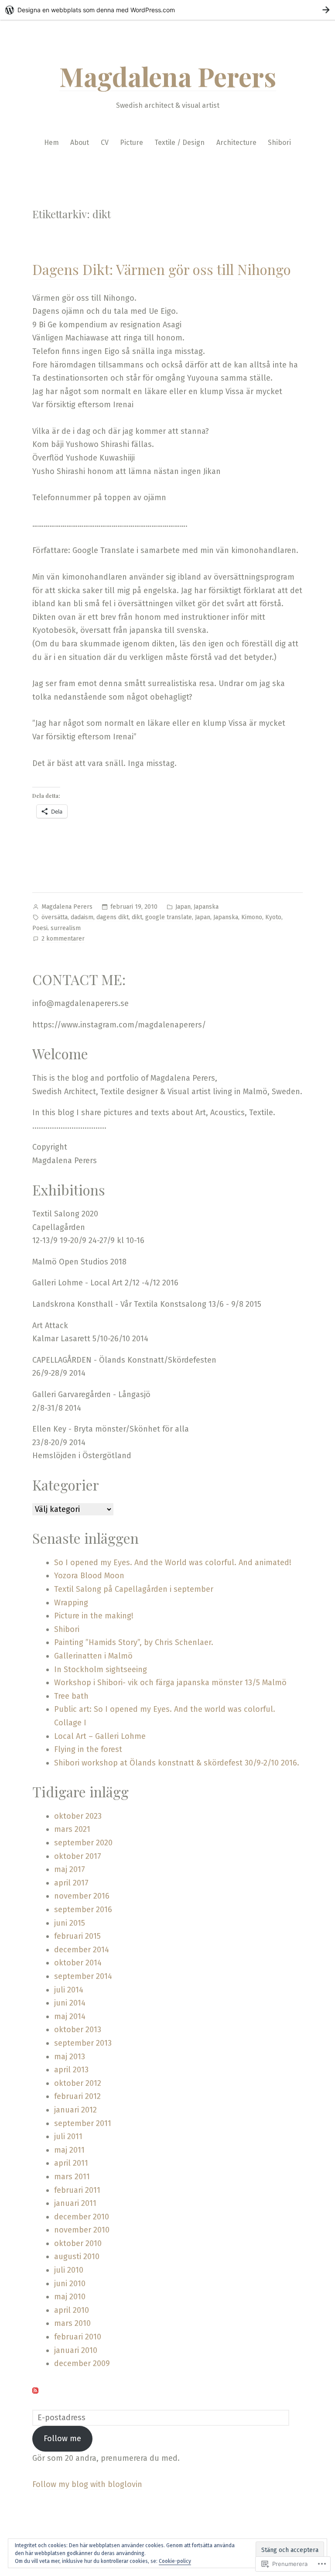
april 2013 (71, 2070)
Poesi (40, 928)
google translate (169, 917)
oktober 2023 (78, 1816)
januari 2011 (75, 2203)
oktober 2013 (78, 2030)
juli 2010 (69, 2270)
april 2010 (72, 2310)
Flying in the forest (88, 1749)
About (80, 143)
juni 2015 (70, 1923)
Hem (51, 143)
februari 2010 (78, 2337)
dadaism (82, 917)
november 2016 (82, 1896)
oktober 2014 (78, 1963)
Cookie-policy (175, 2561)
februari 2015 (77, 1936)
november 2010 (82, 2230)
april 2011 (71, 2163)
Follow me (62, 2439)
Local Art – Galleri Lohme (100, 1736)
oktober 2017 (78, 1856)
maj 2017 (70, 1869)
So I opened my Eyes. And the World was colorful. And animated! (173, 1563)
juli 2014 (69, 1990)
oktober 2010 (78, 2243)
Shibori (279, 143)
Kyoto (273, 917)
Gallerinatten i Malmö (93, 1656)
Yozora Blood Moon (89, 1576)
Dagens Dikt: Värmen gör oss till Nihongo (162, 269)
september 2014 (83, 1976)
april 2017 (71, 1883)
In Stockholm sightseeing (102, 1669)
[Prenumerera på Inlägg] (35, 2390)
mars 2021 (72, 1829)
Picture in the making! (94, 1616)
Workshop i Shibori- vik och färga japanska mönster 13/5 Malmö (170, 1683)
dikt (137, 917)
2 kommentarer (63, 939)
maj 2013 (70, 2057)
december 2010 (82, 2217)
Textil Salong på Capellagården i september (134, 1589)
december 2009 (82, 2363)
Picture (132, 143)
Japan (183, 907)
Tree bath (71, 1696)
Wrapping (71, 1603)
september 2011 (83, 2123)
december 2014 (82, 1950)
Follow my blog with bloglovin (87, 2484)
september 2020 (83, 1843)
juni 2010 (70, 2284)
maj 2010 (70, 2297)
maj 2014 (70, 2016)
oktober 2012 (78, 2083)
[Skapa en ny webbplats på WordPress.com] (167, 10)
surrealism (66, 928)
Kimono (252, 917)
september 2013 (83, 2043)
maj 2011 (69, 2150)
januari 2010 (76, 2350)
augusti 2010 (77, 2257)
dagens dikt (113, 917)
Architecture (236, 143)
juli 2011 (68, 2136)
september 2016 (83, 1910)
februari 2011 (77, 2190)
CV (105, 143)
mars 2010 (72, 2323)
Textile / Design (179, 143)
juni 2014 (70, 2003)
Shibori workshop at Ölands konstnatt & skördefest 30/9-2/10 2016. (177, 1763)
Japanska (206, 907)
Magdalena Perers (168, 76)
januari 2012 (75, 2110)
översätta (55, 917)
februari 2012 (77, 2096)
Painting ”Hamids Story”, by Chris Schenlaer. (134, 1642)
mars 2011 (72, 2177)
